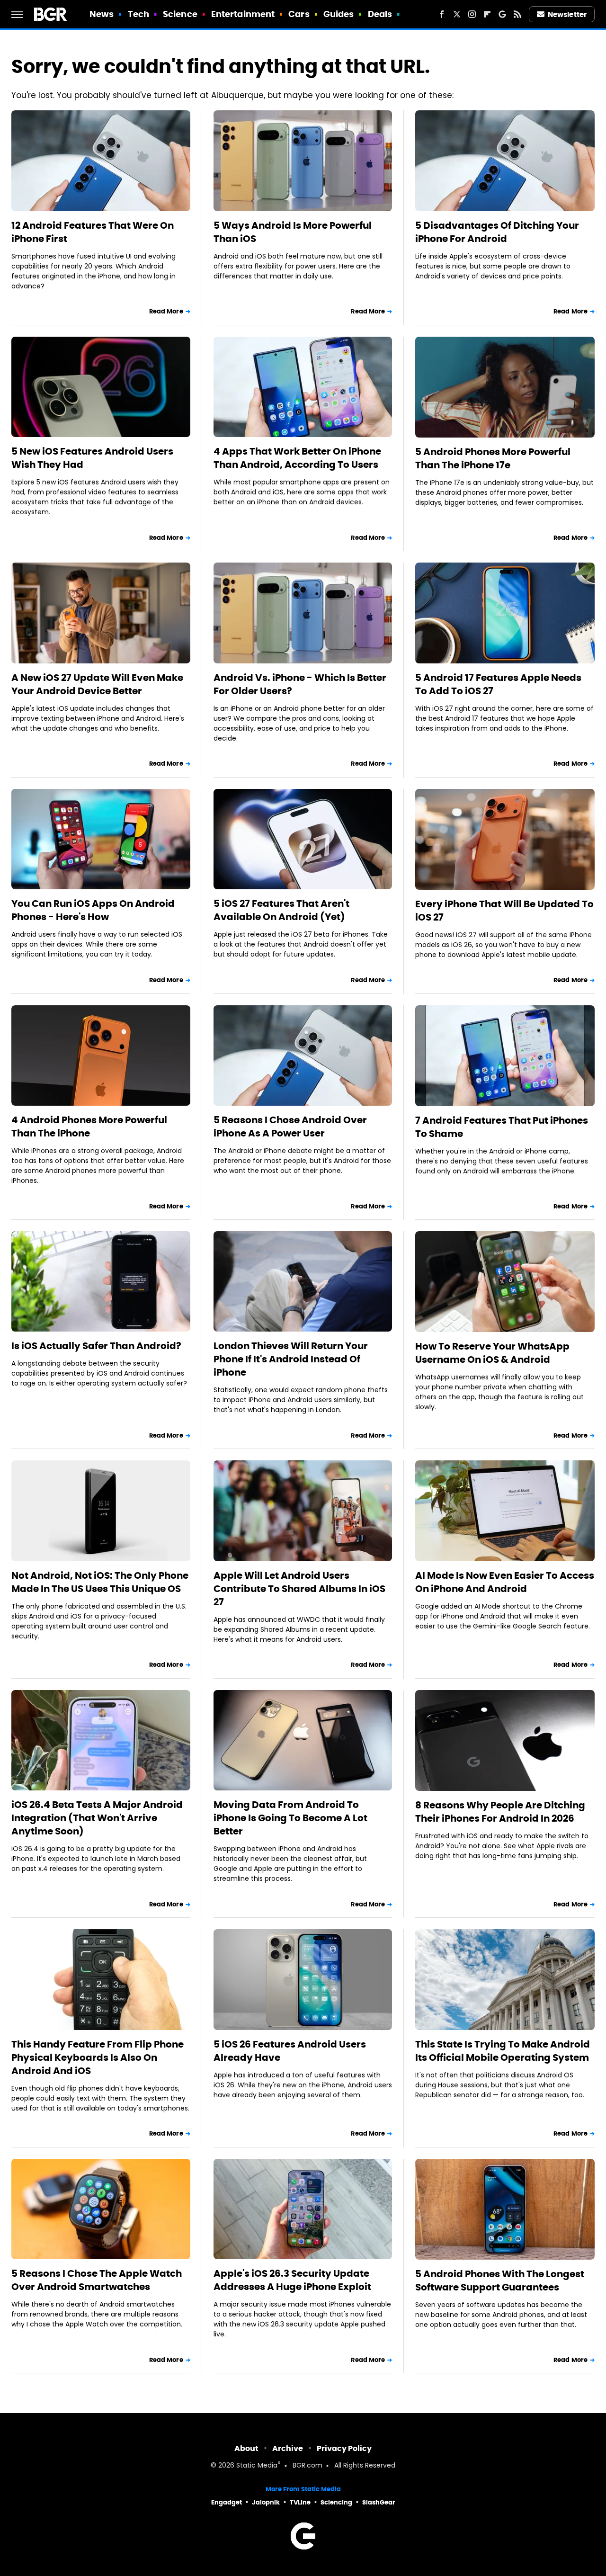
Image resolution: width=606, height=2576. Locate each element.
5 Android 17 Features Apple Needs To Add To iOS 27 (498, 684)
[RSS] (517, 14)
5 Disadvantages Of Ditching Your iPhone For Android (497, 232)
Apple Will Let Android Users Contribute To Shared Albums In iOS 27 (299, 1589)
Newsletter (567, 14)
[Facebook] (442, 14)
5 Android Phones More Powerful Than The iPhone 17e (493, 458)
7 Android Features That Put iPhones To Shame (502, 1127)
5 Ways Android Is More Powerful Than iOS (293, 232)
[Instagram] (472, 14)
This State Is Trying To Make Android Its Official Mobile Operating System (503, 2051)
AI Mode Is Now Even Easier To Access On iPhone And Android (505, 1582)
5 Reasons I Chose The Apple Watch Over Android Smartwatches (97, 2280)
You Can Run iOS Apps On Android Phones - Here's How (93, 910)
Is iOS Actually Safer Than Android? (96, 1346)
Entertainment (243, 14)
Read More (166, 311)
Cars (299, 14)
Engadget (227, 2502)
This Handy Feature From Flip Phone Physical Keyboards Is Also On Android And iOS (98, 2057)
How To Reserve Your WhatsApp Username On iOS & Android (492, 1353)
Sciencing (336, 2502)
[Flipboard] (487, 14)
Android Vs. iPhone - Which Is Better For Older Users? (300, 684)
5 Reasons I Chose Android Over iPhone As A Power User (290, 1127)
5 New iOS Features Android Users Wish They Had (92, 458)
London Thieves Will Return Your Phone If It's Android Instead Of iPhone (291, 1359)
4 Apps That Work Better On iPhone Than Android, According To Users (297, 458)
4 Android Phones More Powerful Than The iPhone (89, 1127)
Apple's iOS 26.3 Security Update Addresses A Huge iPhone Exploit (292, 2280)
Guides (339, 14)
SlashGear (379, 2502)
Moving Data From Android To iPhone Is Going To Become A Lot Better (290, 1818)
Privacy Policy (344, 2448)
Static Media (257, 2466)
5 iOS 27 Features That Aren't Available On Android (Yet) (281, 910)
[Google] (502, 14)
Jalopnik (266, 2502)
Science (180, 14)
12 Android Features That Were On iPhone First (93, 232)
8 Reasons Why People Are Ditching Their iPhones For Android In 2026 (500, 1812)
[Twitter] (457, 14)
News (102, 14)
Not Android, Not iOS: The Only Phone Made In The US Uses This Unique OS (100, 1582)
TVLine (300, 2502)
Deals (380, 14)
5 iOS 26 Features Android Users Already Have (290, 2051)
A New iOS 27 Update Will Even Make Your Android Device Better (97, 684)
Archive (288, 2448)
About (246, 2448)
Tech (138, 14)
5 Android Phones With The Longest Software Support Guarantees (500, 2281)
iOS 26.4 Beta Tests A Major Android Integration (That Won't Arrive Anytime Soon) (97, 1818)
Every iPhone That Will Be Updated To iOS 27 (504, 911)
